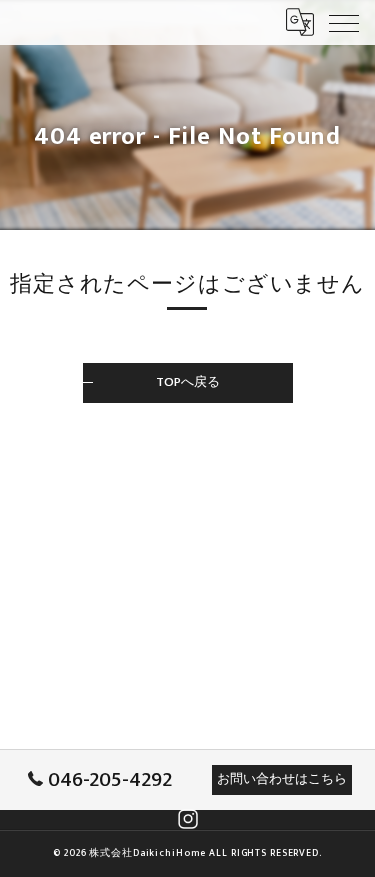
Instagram (188, 819)
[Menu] (344, 22)
